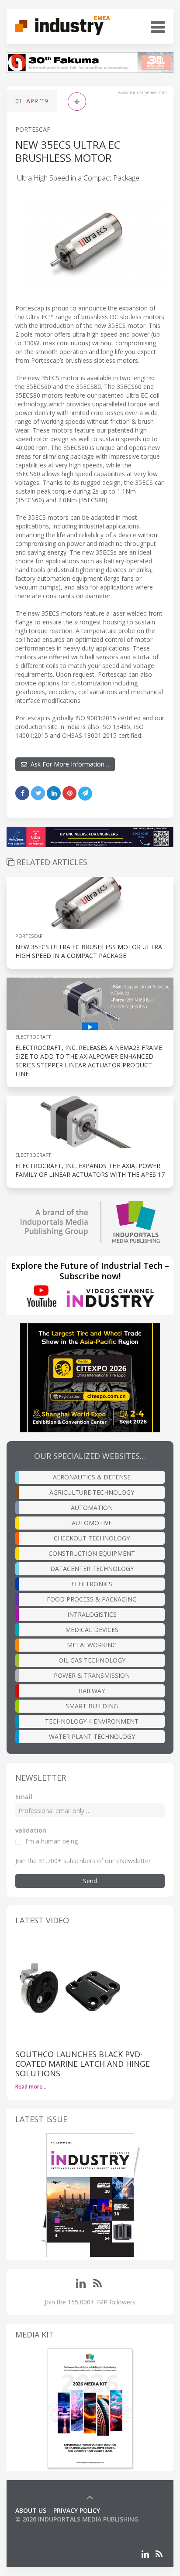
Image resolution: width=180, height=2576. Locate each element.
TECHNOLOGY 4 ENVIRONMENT (92, 1721)
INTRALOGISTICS (92, 1614)
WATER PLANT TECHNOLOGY (92, 1736)
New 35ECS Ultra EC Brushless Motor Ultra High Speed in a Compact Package (89, 951)
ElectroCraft (33, 1037)
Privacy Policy (77, 2510)
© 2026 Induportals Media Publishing (77, 2519)
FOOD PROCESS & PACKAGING (92, 1599)
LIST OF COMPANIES (45, 2528)
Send (90, 1881)
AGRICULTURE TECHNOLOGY (92, 1492)
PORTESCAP (33, 129)
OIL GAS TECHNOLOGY (92, 1660)
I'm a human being (52, 1841)
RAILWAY (92, 1691)
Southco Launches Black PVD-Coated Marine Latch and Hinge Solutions (83, 2064)
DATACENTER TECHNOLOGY (92, 1569)
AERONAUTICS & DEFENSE (92, 1477)
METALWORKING (92, 1645)
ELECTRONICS (92, 1584)
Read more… (31, 2087)
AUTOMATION (92, 1508)
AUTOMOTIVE (92, 1523)
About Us (31, 2510)
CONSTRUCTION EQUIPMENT (92, 1553)
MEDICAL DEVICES (92, 1630)
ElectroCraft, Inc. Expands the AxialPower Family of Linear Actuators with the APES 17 (90, 1170)
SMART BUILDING (92, 1706)
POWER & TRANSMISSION (92, 1675)
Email (24, 1797)
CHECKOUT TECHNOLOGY (92, 1538)
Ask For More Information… (68, 764)
